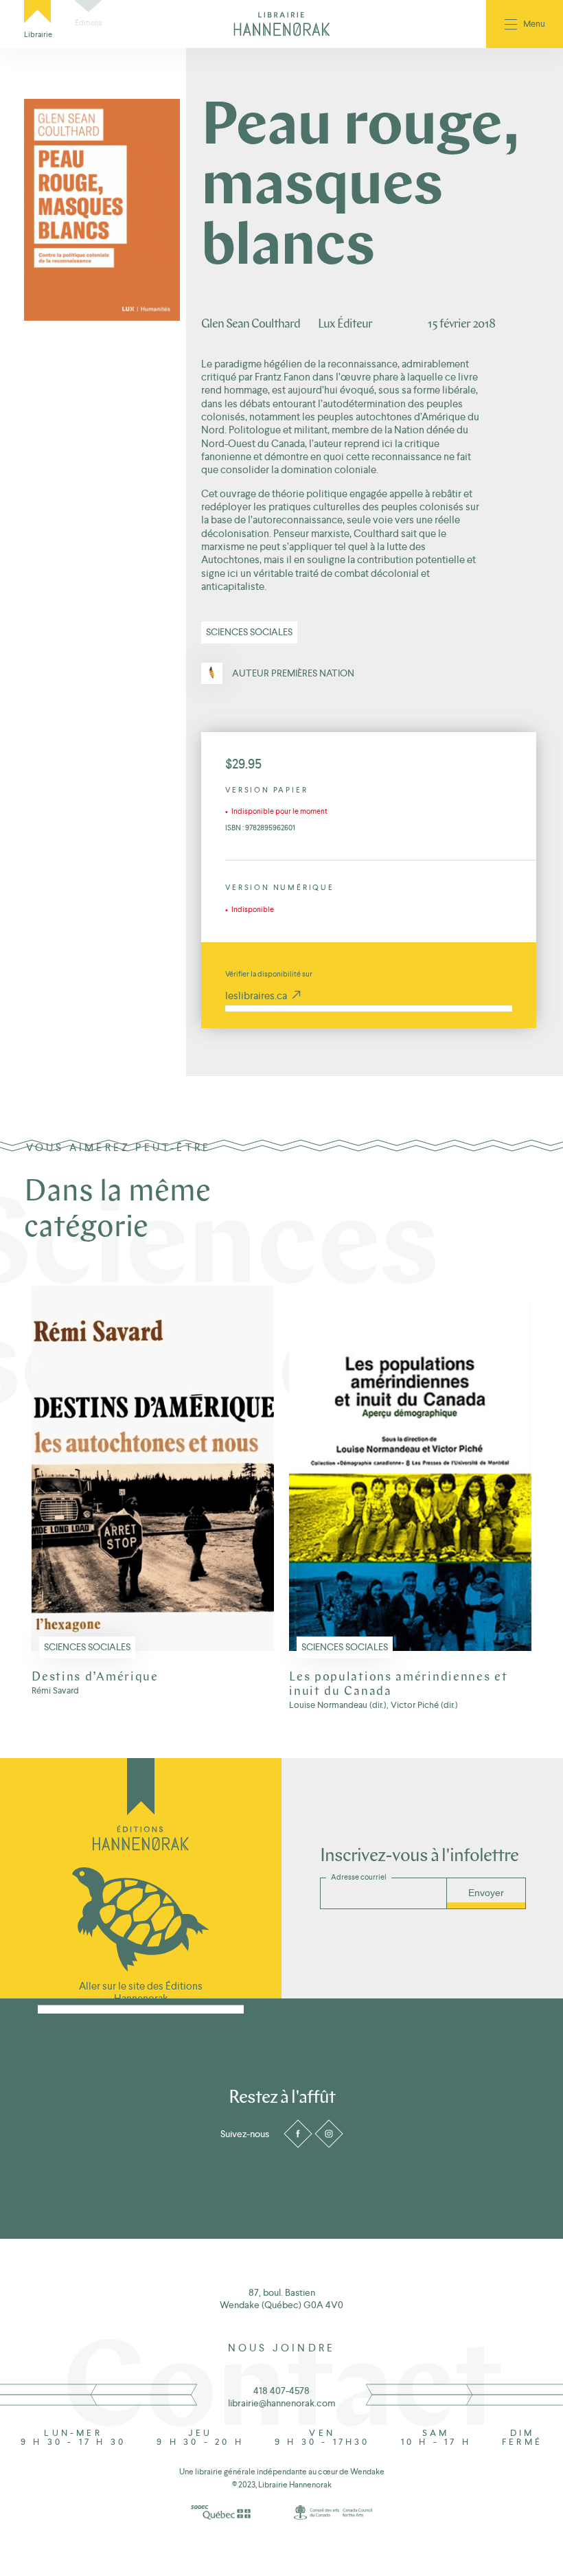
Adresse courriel (359, 1877)
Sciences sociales (249, 632)
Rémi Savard (55, 1691)
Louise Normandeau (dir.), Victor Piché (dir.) (374, 1705)
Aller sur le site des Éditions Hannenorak (141, 1992)
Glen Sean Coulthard (251, 324)
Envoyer (486, 1893)
